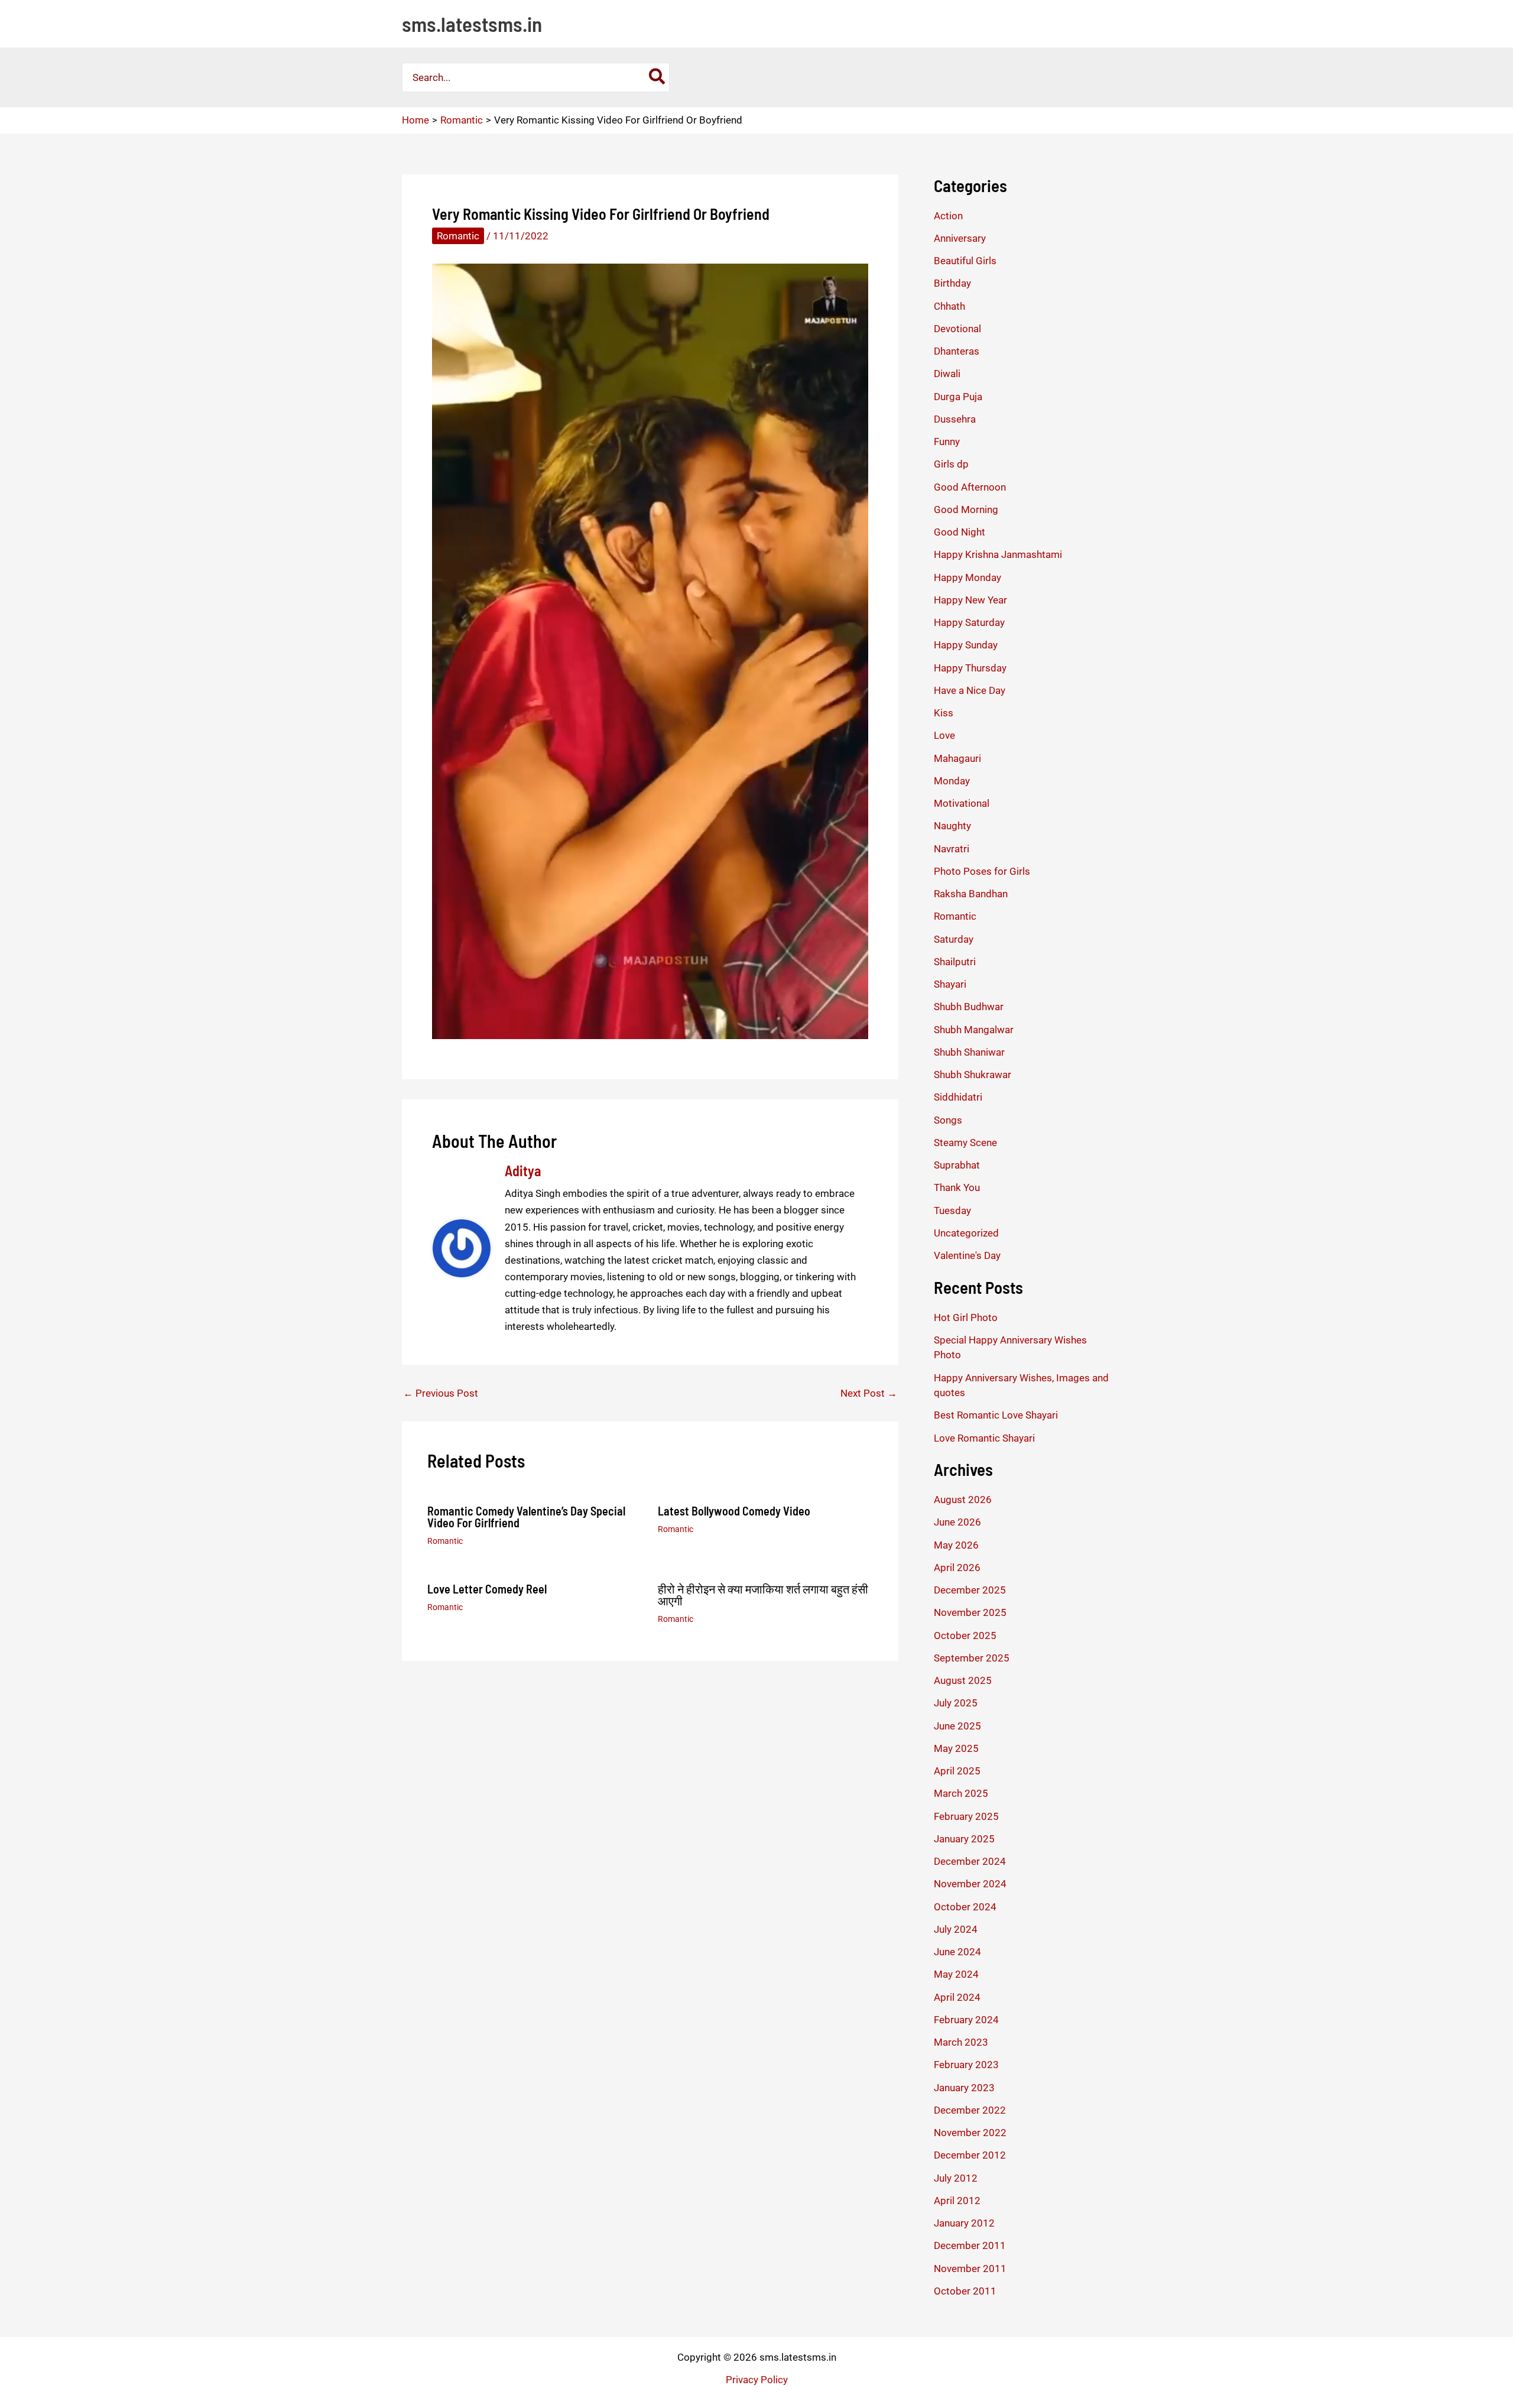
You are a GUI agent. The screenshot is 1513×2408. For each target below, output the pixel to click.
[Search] (658, 77)
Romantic (458, 236)
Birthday (952, 283)
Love (944, 735)
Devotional (957, 329)
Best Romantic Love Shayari (996, 1415)
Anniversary (960, 238)
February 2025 (966, 1816)
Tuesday (952, 1211)
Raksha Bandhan (971, 894)
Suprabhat (957, 1165)
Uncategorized (966, 1233)
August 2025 (963, 1680)
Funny (947, 442)
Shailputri (955, 962)
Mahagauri (957, 758)
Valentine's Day (967, 1255)
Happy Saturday (969, 622)
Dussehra (955, 419)
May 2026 (956, 1545)
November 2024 (970, 1884)
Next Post (869, 1393)
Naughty (952, 826)
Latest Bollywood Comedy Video (734, 1511)
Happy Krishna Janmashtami (998, 554)
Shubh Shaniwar (969, 1052)
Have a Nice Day (970, 690)
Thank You (957, 1187)
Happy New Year (970, 600)
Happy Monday (967, 577)
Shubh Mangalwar (974, 1030)
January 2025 (964, 1839)
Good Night (960, 532)
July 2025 (956, 1703)
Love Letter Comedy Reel (487, 1589)
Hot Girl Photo (966, 1317)
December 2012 (970, 2155)
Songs (948, 1120)
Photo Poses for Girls (982, 871)
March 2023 (961, 2042)
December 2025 (970, 1590)
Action (948, 216)
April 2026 (957, 1568)
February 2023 (966, 2065)
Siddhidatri (958, 1097)
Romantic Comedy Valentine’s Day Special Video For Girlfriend (526, 1517)
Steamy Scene (965, 1143)
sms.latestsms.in (472, 24)
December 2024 (970, 1861)
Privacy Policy (757, 2380)
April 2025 (957, 1771)
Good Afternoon (970, 487)
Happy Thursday (970, 668)
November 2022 (970, 2133)
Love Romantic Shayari (984, 1438)
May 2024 (956, 1974)
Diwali (947, 374)
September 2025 (972, 1658)
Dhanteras (957, 351)
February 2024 (966, 2020)
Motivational (962, 803)
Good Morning (966, 509)
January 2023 (964, 2088)
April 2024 (957, 1997)
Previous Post (441, 1393)
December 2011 (970, 2245)
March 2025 (961, 1793)
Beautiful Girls (965, 261)
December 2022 (970, 2110)
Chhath (949, 306)
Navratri (952, 849)
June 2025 (957, 1726)
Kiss (944, 713)
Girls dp (951, 464)
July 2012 (956, 2178)
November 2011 (970, 2269)
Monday (952, 781)
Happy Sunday (966, 645)
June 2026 (957, 1522)
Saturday (954, 939)
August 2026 (963, 1500)
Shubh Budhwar (969, 1007)
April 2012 (957, 2201)
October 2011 (965, 2291)
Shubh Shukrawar (973, 1075)
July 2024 (956, 1929)
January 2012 (964, 2223)
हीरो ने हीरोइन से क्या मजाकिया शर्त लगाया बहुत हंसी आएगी (763, 1595)
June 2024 (957, 1952)
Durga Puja (958, 397)
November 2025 (970, 1612)
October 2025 (965, 1635)
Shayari (950, 984)
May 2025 (956, 1748)
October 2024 (965, 1907)
